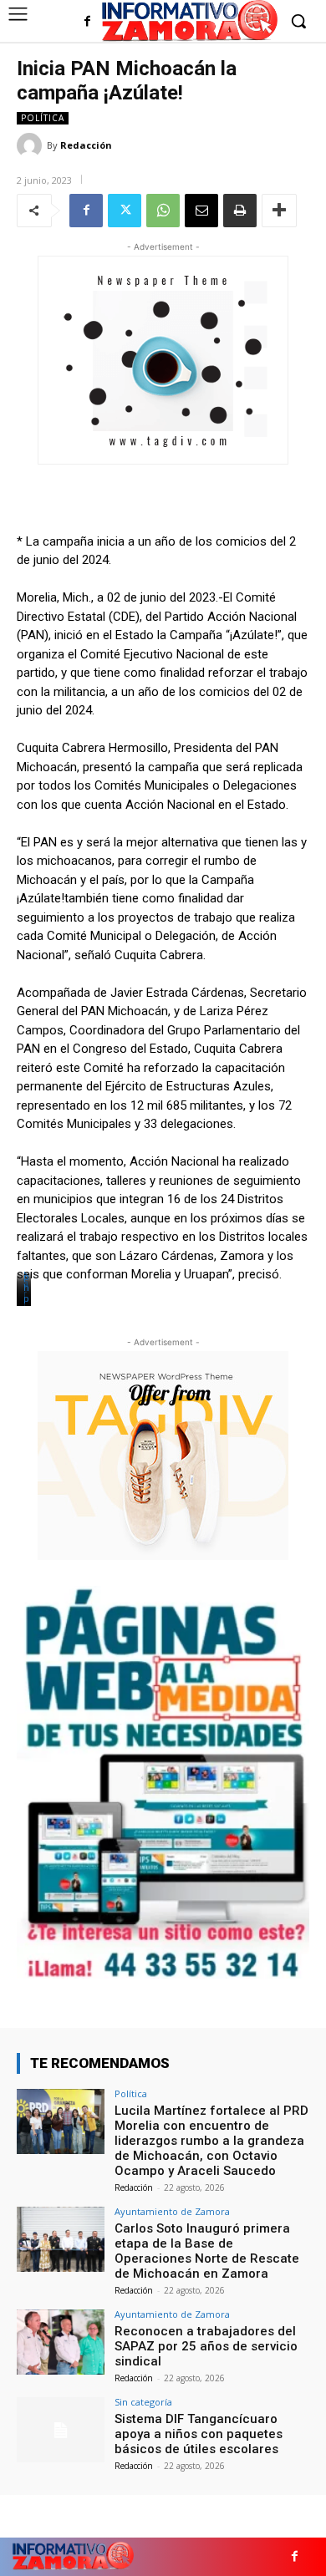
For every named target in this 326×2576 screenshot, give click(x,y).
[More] (279, 211)
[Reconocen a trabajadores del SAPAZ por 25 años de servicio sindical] (61, 2342)
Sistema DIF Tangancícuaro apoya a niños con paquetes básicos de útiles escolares (199, 2434)
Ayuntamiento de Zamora (172, 2211)
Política (43, 118)
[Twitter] (125, 211)
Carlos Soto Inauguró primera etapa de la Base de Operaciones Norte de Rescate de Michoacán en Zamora (207, 2251)
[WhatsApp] (163, 211)
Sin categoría (143, 2402)
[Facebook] (87, 22)
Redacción (86, 145)
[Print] (240, 211)
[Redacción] (32, 145)
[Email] (201, 211)
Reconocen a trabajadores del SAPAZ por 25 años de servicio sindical (206, 2346)
